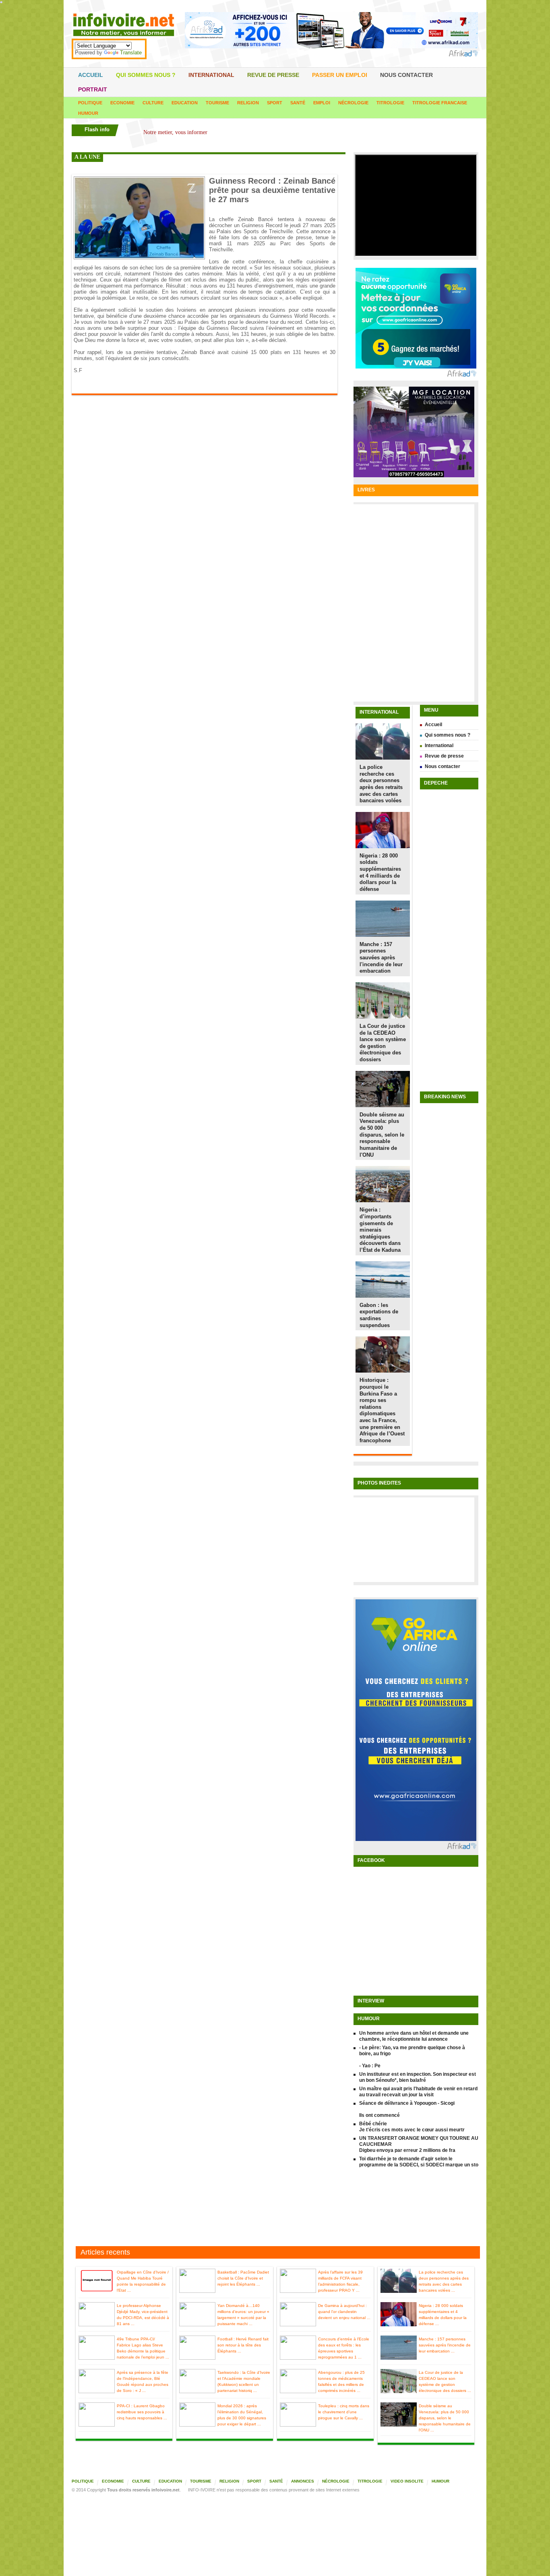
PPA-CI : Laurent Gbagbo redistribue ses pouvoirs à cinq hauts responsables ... (142, 2412)
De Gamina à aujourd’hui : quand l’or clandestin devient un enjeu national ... (344, 2312)
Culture (153, 103)
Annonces (303, 2481)
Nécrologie (353, 103)
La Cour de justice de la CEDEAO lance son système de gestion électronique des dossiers (383, 1043)
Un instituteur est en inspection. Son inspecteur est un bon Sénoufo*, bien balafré (418, 2077)
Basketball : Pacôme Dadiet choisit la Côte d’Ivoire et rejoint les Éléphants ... (243, 2278)
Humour (88, 113)
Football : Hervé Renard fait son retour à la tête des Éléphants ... (243, 2345)
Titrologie (390, 103)
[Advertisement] (275, 2208)
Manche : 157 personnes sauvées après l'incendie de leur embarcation (381, 958)
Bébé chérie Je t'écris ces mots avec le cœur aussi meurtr (412, 2127)
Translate (131, 53)
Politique (90, 103)
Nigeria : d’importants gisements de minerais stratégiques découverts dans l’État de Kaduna (380, 1230)
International (211, 75)
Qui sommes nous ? (146, 75)
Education (185, 103)
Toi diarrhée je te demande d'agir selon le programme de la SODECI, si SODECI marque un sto (419, 2162)
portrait (93, 89)
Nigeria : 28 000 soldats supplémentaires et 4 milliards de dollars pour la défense (380, 872)
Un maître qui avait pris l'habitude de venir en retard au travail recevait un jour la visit (418, 2092)
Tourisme (217, 103)
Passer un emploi (340, 75)
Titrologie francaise (440, 103)
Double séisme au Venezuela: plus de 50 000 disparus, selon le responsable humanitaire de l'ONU (382, 1135)
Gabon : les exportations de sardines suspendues (379, 1315)
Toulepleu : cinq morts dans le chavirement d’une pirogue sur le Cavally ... (344, 2412)
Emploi (322, 103)
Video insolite (407, 2481)
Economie (122, 103)
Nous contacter (406, 75)
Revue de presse (273, 75)
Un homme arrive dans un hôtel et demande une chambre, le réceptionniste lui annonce (414, 2036)
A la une (87, 157)
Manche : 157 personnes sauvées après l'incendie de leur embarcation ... (445, 2345)
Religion (248, 103)
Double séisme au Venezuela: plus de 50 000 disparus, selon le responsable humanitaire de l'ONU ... (445, 2418)
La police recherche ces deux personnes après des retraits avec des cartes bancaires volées (381, 784)
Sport (275, 103)
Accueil (91, 75)
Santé (298, 103)
